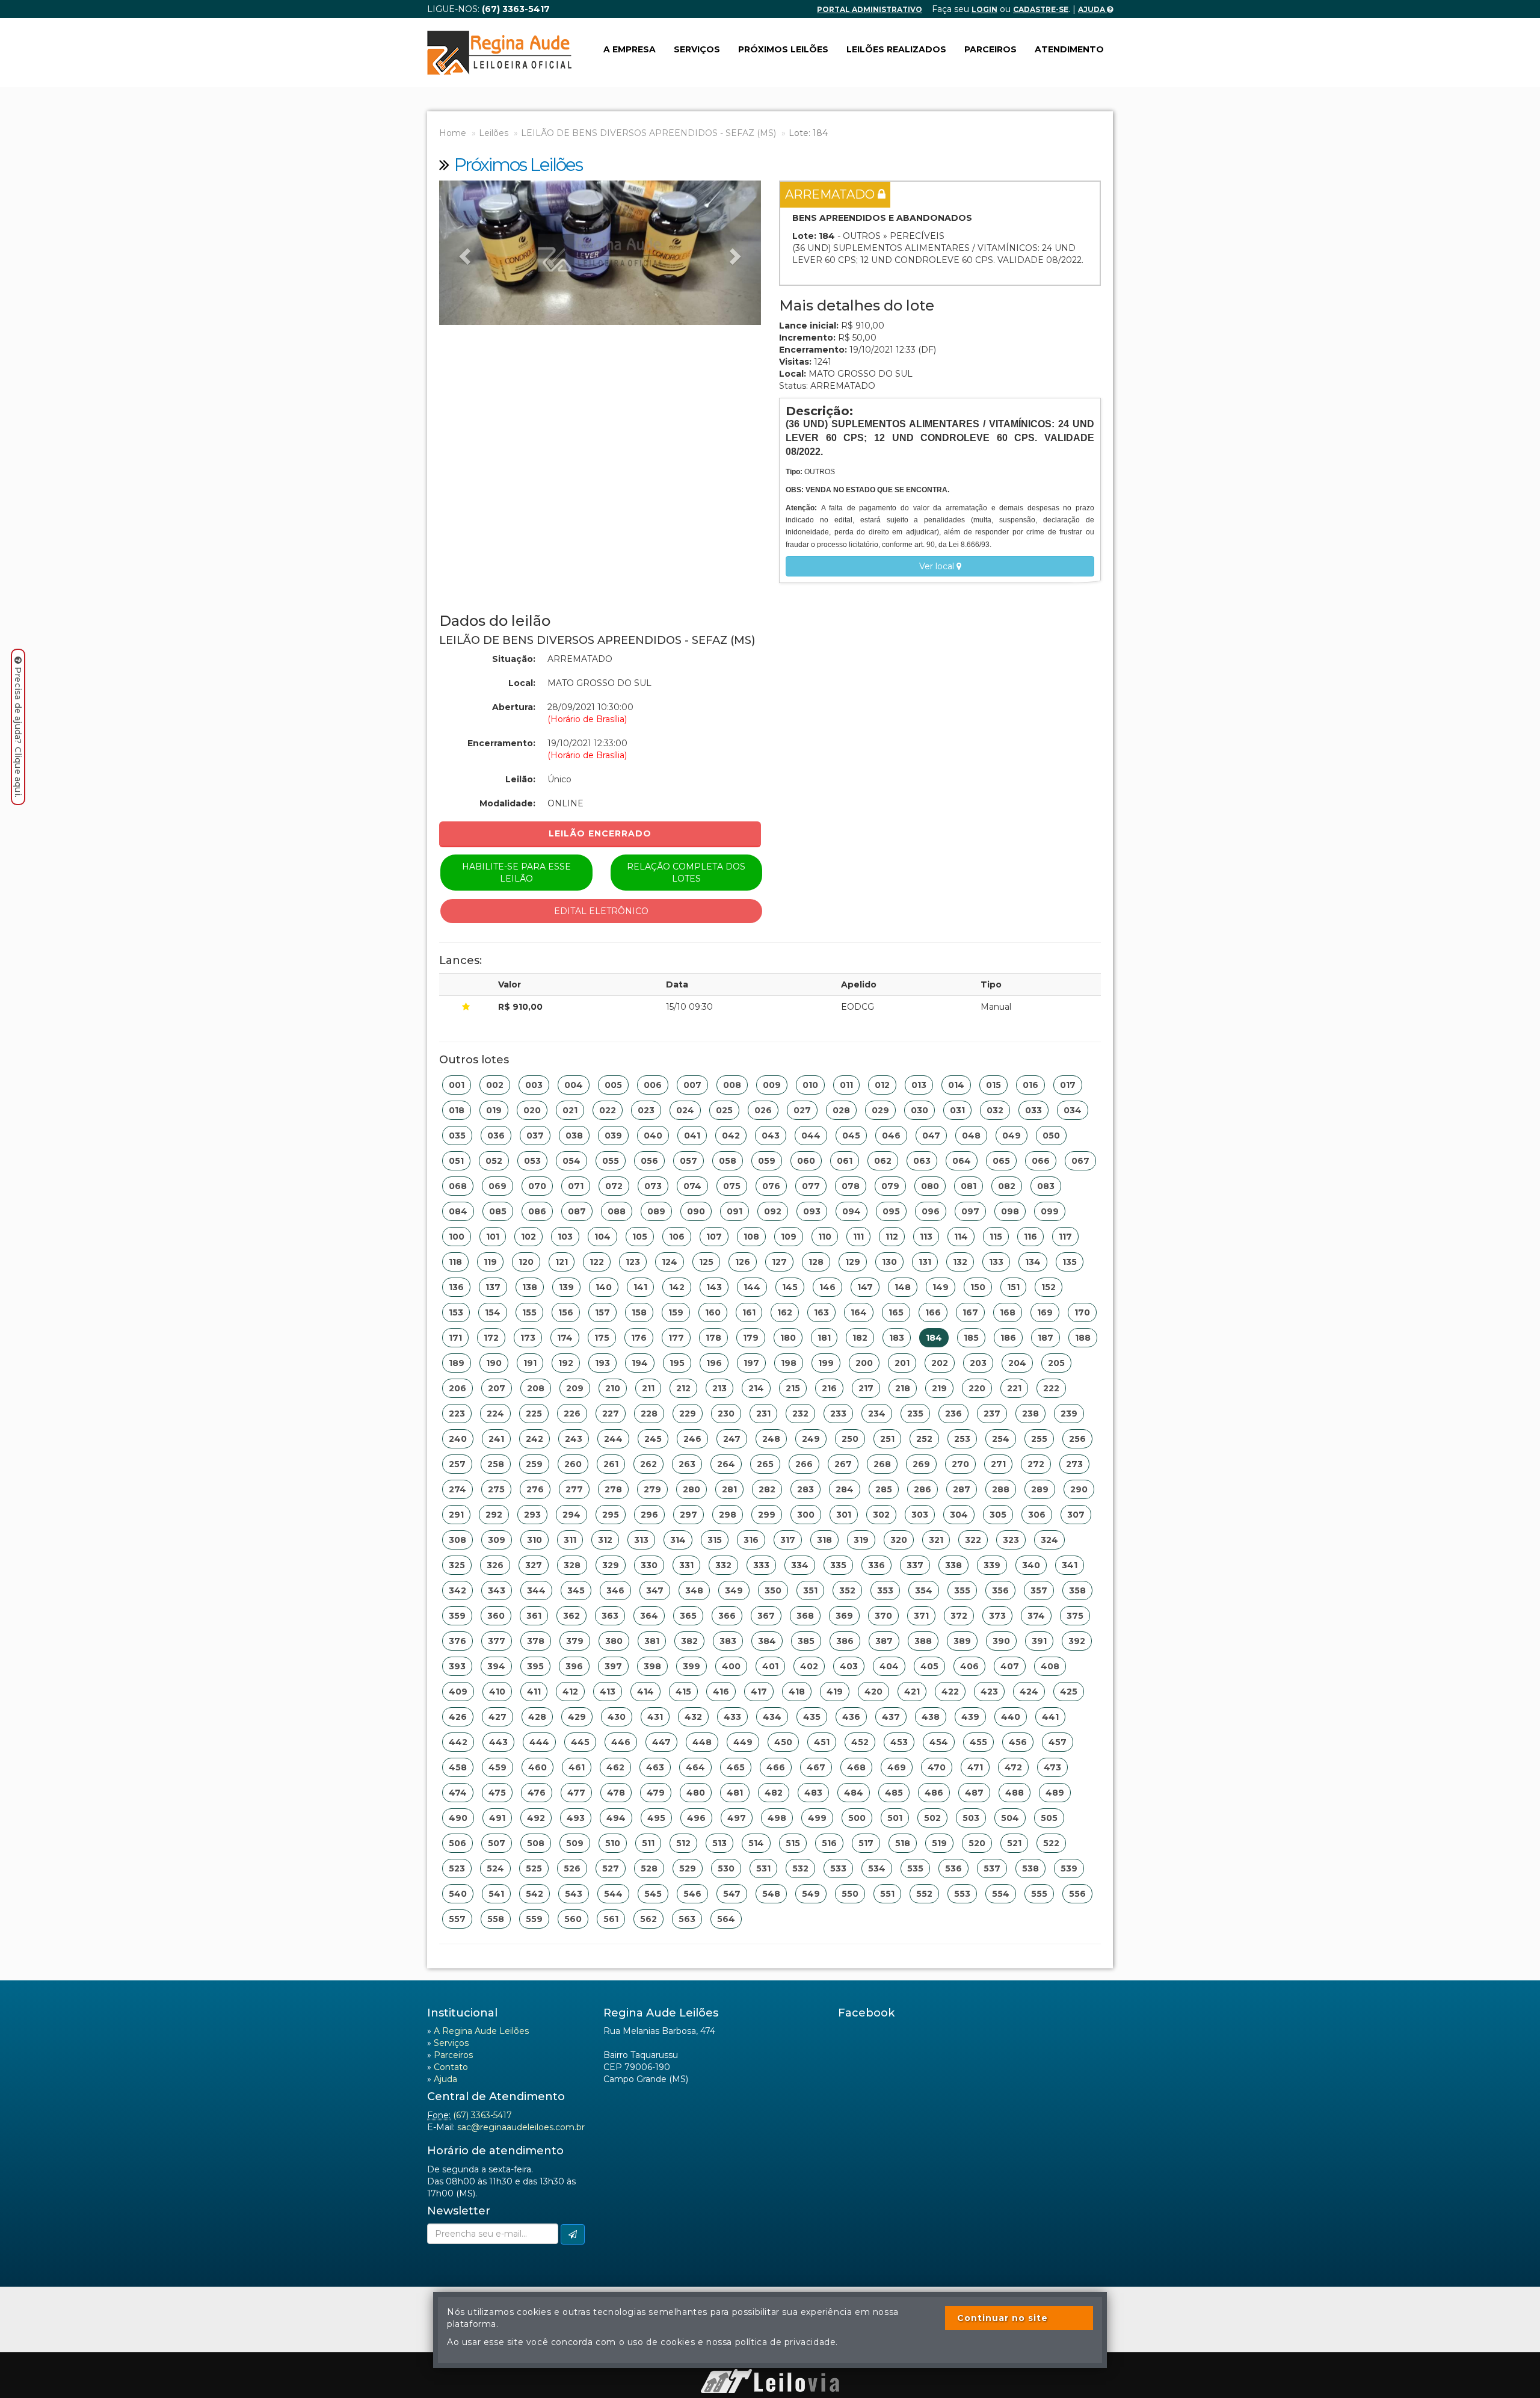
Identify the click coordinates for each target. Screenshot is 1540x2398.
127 (779, 1262)
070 (537, 1186)
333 (761, 1565)
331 (686, 1565)
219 (939, 1388)
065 (1001, 1161)
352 (847, 1590)
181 (824, 1338)
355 (962, 1590)
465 (736, 1767)
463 (655, 1767)
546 (692, 1894)
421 (912, 1692)
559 (534, 1919)
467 (816, 1767)
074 (692, 1186)
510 (613, 1843)
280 (691, 1489)
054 (571, 1161)
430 (617, 1717)
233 (838, 1414)
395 (535, 1666)
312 (605, 1540)
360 (496, 1616)
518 (903, 1843)
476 (537, 1793)
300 (806, 1515)
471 (975, 1767)
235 (915, 1414)
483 (813, 1793)
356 (1000, 1590)
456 (1018, 1742)
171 (455, 1338)
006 (653, 1085)
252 (924, 1439)
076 (771, 1186)
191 (530, 1363)
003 (534, 1085)
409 (458, 1692)
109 (789, 1237)
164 (859, 1312)
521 (1014, 1843)
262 (648, 1464)
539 (1069, 1868)
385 (806, 1641)
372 (959, 1616)
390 (1001, 1641)
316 (751, 1540)
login (984, 9)
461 (577, 1767)
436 (851, 1717)
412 (570, 1692)
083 (1046, 1186)
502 (932, 1818)
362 (571, 1616)
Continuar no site (1003, 2318)
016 (1030, 1085)
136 (456, 1287)
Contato (451, 2067)
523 (457, 1868)
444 (539, 1742)
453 (899, 1742)
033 (1033, 1110)
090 (696, 1211)
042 (731, 1136)
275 (496, 1489)
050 (1051, 1136)
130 (889, 1262)
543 (574, 1894)
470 (937, 1767)
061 (845, 1161)
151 (1013, 1287)
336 (876, 1565)
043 (771, 1136)
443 (498, 1742)
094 (852, 1211)
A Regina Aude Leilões (481, 2031)
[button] (463, 253)
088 (617, 1211)
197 (751, 1363)
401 (770, 1666)
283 (805, 1489)
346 (615, 1590)
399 (691, 1666)
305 (998, 1515)
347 (655, 1590)
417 (759, 1692)
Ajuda (1092, 9)
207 (497, 1388)
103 (565, 1237)
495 (656, 1818)
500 (857, 1818)
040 (653, 1136)
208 (536, 1388)
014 (956, 1085)
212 (683, 1388)
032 (995, 1110)
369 (844, 1616)
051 (456, 1161)
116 (1030, 1237)
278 (613, 1489)
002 (495, 1085)
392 (1077, 1641)
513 (719, 1843)
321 (936, 1540)
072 (614, 1186)
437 (891, 1717)
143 (714, 1287)
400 (731, 1666)
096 (931, 1211)
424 (1029, 1692)
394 (496, 1666)
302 (881, 1515)
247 (732, 1439)
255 (1039, 1439)
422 (950, 1692)
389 (962, 1641)
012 (882, 1085)
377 (497, 1641)
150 (978, 1287)
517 (866, 1843)
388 (923, 1641)
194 (640, 1363)
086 (537, 1211)
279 (652, 1489)
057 (688, 1161)
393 (457, 1666)
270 (960, 1464)
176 (639, 1338)
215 (793, 1388)
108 (751, 1237)
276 (535, 1489)
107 (714, 1237)
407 (1010, 1666)
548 (771, 1894)
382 (689, 1641)
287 (962, 1489)
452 (860, 1742)
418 (797, 1692)
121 (562, 1262)
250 (850, 1439)
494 (616, 1818)
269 (921, 1464)
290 (1079, 1489)
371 (921, 1616)
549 (811, 1894)
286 (922, 1489)
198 (789, 1363)
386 (845, 1641)
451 (822, 1742)
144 (752, 1287)
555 (1039, 1894)
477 (576, 1793)
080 (930, 1186)
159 (676, 1312)
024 (685, 1110)
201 (902, 1363)
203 (978, 1363)
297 (688, 1515)
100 (457, 1237)
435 (812, 1717)
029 (880, 1110)
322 (973, 1540)
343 (497, 1590)
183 (897, 1338)
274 (457, 1489)
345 (576, 1590)
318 (824, 1540)
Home (453, 133)
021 (570, 1110)
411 (534, 1692)
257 (457, 1464)
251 (887, 1439)
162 (785, 1312)
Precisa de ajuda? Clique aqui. (18, 732)
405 (929, 1666)
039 (613, 1136)
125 (706, 1262)
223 (457, 1414)
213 (719, 1388)
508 (536, 1843)
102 (528, 1237)
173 (528, 1338)
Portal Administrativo (870, 9)
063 (922, 1161)
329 (611, 1565)
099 (1050, 1211)
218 (903, 1388)
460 (537, 1767)
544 (613, 1894)
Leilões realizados (896, 49)
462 (615, 1767)
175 (602, 1338)
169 (1045, 1312)
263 (687, 1464)
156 (566, 1312)
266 (804, 1464)
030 (919, 1110)
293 (532, 1515)
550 (850, 1894)
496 (696, 1818)
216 (829, 1388)
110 (825, 1237)
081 (969, 1186)
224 (495, 1414)
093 (812, 1211)
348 (694, 1590)
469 (897, 1767)
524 (495, 1868)
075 (732, 1186)
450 (783, 1742)
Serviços (697, 49)
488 (1015, 1793)
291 (456, 1515)
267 (843, 1464)
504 (1010, 1818)
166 (933, 1312)
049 (1012, 1136)
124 (670, 1262)
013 (919, 1085)
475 (497, 1793)
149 (941, 1287)
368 (805, 1616)
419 (835, 1692)
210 (613, 1388)
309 (497, 1540)
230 (726, 1414)
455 (978, 1742)
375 (1075, 1616)
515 (793, 1843)
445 (580, 1742)
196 (714, 1363)
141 (640, 1287)
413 (608, 1692)
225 (534, 1414)
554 (1001, 1894)
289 (1040, 1489)
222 (1051, 1388)
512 (683, 1843)
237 (992, 1414)
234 (877, 1414)
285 (884, 1489)
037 (535, 1136)
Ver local (938, 566)
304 (959, 1515)
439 (970, 1717)
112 (892, 1237)
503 (971, 1818)
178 (713, 1338)
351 (810, 1590)
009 (772, 1085)
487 (974, 1793)
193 (602, 1363)
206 (457, 1388)
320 (899, 1540)
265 (765, 1464)
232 (800, 1414)
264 (726, 1464)
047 (931, 1136)
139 (566, 1287)
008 (732, 1085)
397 (613, 1666)
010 (810, 1085)
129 (853, 1262)
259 (534, 1464)
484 (854, 1793)
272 (1036, 1464)
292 (494, 1515)
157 (602, 1312)
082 (1007, 1186)
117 (1065, 1237)
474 (458, 1793)
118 (455, 1262)
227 (611, 1414)
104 (602, 1237)
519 (939, 1843)
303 (920, 1515)
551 (887, 1894)
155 (529, 1312)
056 (649, 1161)
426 (458, 1717)
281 (729, 1489)
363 (610, 1616)
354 (924, 1590)
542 (534, 1894)
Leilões (494, 133)
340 (1031, 1565)
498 (777, 1818)
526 (572, 1868)
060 (806, 1161)
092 (773, 1211)
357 (1039, 1590)
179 (751, 1338)
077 (811, 1186)
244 (613, 1439)
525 (534, 1868)
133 (996, 1262)
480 (696, 1793)
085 (498, 1211)
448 (702, 1742)
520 (977, 1843)
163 (821, 1312)
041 (692, 1136)
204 (1017, 1363)
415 (683, 1692)
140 (604, 1287)
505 (1049, 1818)
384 (767, 1641)
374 (1036, 1616)
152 (1049, 1287)
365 (688, 1616)
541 (496, 1894)
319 (861, 1540)
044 (811, 1136)
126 (743, 1262)
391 (1039, 1641)
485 (894, 1793)
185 (971, 1338)
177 (676, 1338)
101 (493, 1237)
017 (1068, 1085)
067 (1080, 1161)
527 (611, 1868)
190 (494, 1363)
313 (641, 1540)
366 (727, 1616)
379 (575, 1641)
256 (1077, 1439)
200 (864, 1363)
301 (844, 1515)
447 (661, 1742)
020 (532, 1110)
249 (811, 1439)
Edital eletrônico (601, 911)
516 (829, 1843)
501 (895, 1818)
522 (1051, 1843)
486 (934, 1793)
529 (688, 1868)
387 (884, 1641)
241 (496, 1439)
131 (925, 1262)
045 (851, 1136)
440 (1011, 1717)
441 (1050, 1717)
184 (934, 1338)
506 (457, 1843)
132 (960, 1262)
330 (649, 1565)
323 (1011, 1540)
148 (903, 1287)
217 (866, 1388)
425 (1069, 1692)
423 (989, 1692)
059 (767, 1161)
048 (971, 1136)
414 (645, 1692)
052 (494, 1161)
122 (597, 1262)
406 (969, 1666)
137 (493, 1287)
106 (677, 1237)
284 (845, 1489)
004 (574, 1085)
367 (766, 1616)
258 (496, 1464)
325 (457, 1565)
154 (493, 1312)
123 (633, 1262)
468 (856, 1767)
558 (496, 1919)
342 (457, 1590)
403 (849, 1666)
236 (953, 1414)
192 (566, 1363)
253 (962, 1439)
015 (993, 1085)
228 (649, 1414)
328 (572, 1565)
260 (573, 1464)
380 (614, 1641)
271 (998, 1464)
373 (997, 1616)
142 (677, 1287)
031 (957, 1110)
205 (1056, 1363)
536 (953, 1868)
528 (649, 1868)
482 (774, 1793)
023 (646, 1110)
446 (621, 1742)
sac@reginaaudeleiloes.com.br (521, 2127)
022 (608, 1110)
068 (458, 1186)
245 (653, 1439)
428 (537, 1717)
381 (652, 1641)
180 (788, 1338)
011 (846, 1085)
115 (996, 1237)
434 (772, 1717)
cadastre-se (1041, 9)
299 (767, 1515)
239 (1069, 1414)
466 (776, 1767)
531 (763, 1868)
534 (877, 1868)
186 (1008, 1338)
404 (889, 1666)
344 (536, 1590)
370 (883, 1616)
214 (756, 1388)
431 (655, 1717)
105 (640, 1237)
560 (573, 1919)
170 (1082, 1312)
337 (915, 1565)
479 (656, 1793)
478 (616, 1793)
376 (457, 1641)
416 (721, 1692)
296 (649, 1515)
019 (494, 1110)
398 (652, 1666)
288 (1001, 1489)
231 (763, 1414)
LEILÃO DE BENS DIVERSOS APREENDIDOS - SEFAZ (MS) (648, 133)
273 (1074, 1464)
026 (763, 1110)
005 (613, 1085)
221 (1014, 1388)
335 (838, 1565)
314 (678, 1540)
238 (1030, 1414)
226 (572, 1414)
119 (490, 1262)
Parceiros (990, 49)
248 (771, 1439)
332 (723, 1565)
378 (536, 1641)
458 (458, 1767)
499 (817, 1818)
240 (458, 1439)
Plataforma (770, 2363)
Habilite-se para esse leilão (516, 873)
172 (491, 1338)
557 (457, 1919)
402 (809, 1666)
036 (496, 1136)
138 (530, 1287)
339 (992, 1565)
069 (497, 1186)
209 (575, 1388)
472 (1013, 1767)
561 (611, 1919)
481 (735, 1793)
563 (687, 1919)
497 (737, 1818)
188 (1083, 1338)
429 (577, 1717)
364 (649, 1616)
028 (841, 1110)
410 (497, 1692)
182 (860, 1338)
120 (526, 1262)
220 (977, 1388)
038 (574, 1136)
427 (497, 1717)
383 (728, 1641)
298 (728, 1515)
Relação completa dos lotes (686, 873)
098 (1010, 1211)
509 (575, 1843)
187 (1046, 1338)
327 (534, 1565)
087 (577, 1211)
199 (826, 1363)
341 (1070, 1565)
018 (457, 1110)
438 (931, 1717)
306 (1037, 1515)
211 (648, 1388)
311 (570, 1540)
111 (858, 1237)
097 (970, 1211)
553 (962, 1894)
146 (827, 1287)
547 (732, 1894)
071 (576, 1186)
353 (885, 1590)
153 (456, 1312)
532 (800, 1868)
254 (1001, 1439)
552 (924, 1894)
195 (677, 1363)
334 (800, 1565)
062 (883, 1161)
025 (724, 1110)
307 (1076, 1515)
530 (726, 1868)
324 (1049, 1540)
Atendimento (1069, 49)
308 (457, 1540)
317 (788, 1540)
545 (653, 1894)
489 (1055, 1793)
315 (715, 1540)
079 (890, 1186)
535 (915, 1868)
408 (1050, 1666)
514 (756, 1843)
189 (457, 1363)
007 (692, 1085)
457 (1058, 1742)
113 (926, 1237)
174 (565, 1338)
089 (656, 1211)
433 (732, 1717)
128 (816, 1262)
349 (734, 1590)
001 (457, 1085)
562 (648, 1919)
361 (534, 1616)
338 (953, 1565)
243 (574, 1439)
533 (838, 1868)
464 (695, 1767)
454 (939, 1742)
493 (576, 1818)
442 (458, 1742)
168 (1008, 1312)
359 (457, 1616)
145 (790, 1287)
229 (688, 1414)
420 (873, 1692)
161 (749, 1312)
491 (497, 1818)
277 (574, 1489)
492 (536, 1818)
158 (639, 1312)
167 (970, 1312)
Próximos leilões (783, 49)
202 (940, 1363)
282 (767, 1489)
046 (891, 1136)
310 (534, 1540)
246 (692, 1439)
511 (648, 1843)
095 (891, 1211)
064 (962, 1161)
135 (1070, 1262)
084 (458, 1211)
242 (534, 1439)
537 (992, 1868)
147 (865, 1287)
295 (611, 1515)
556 (1077, 1894)
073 (653, 1186)
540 (458, 1894)
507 (497, 1843)
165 (896, 1312)
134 (1033, 1262)
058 (728, 1161)
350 (773, 1590)
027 (802, 1110)
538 (1030, 1868)
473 (1052, 1767)
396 (574, 1666)
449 (743, 1742)
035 (457, 1136)
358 (1077, 1590)
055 (611, 1161)
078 (851, 1186)
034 (1073, 1110)
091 (735, 1211)
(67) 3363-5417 (482, 2115)
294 (571, 1515)
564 (726, 1919)
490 (458, 1818)
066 (1041, 1161)
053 (532, 1161)
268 (882, 1464)
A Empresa (630, 49)
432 (693, 1717)
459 (497, 1767)
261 (611, 1464)
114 (961, 1237)
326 (495, 1565)
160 (713, 1312)
